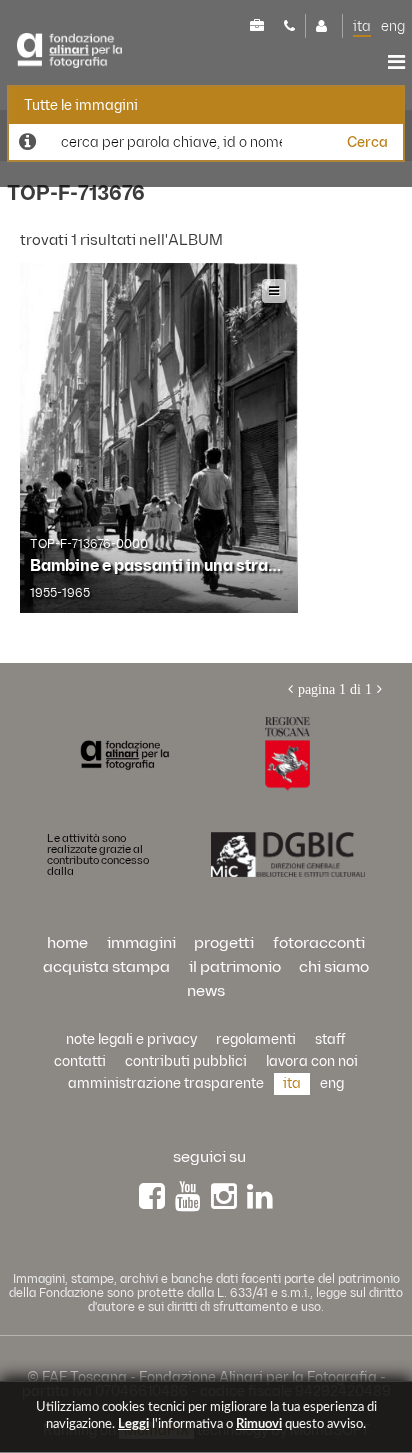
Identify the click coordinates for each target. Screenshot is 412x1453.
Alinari (69, 51)
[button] (354, 1365)
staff (330, 1039)
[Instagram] (224, 1197)
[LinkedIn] (260, 1197)
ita (362, 26)
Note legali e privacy (131, 1039)
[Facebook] (152, 1197)
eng (393, 26)
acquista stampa (106, 967)
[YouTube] (188, 1197)
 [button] (396, 62)
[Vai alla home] (124, 754)
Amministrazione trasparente (166, 1083)
